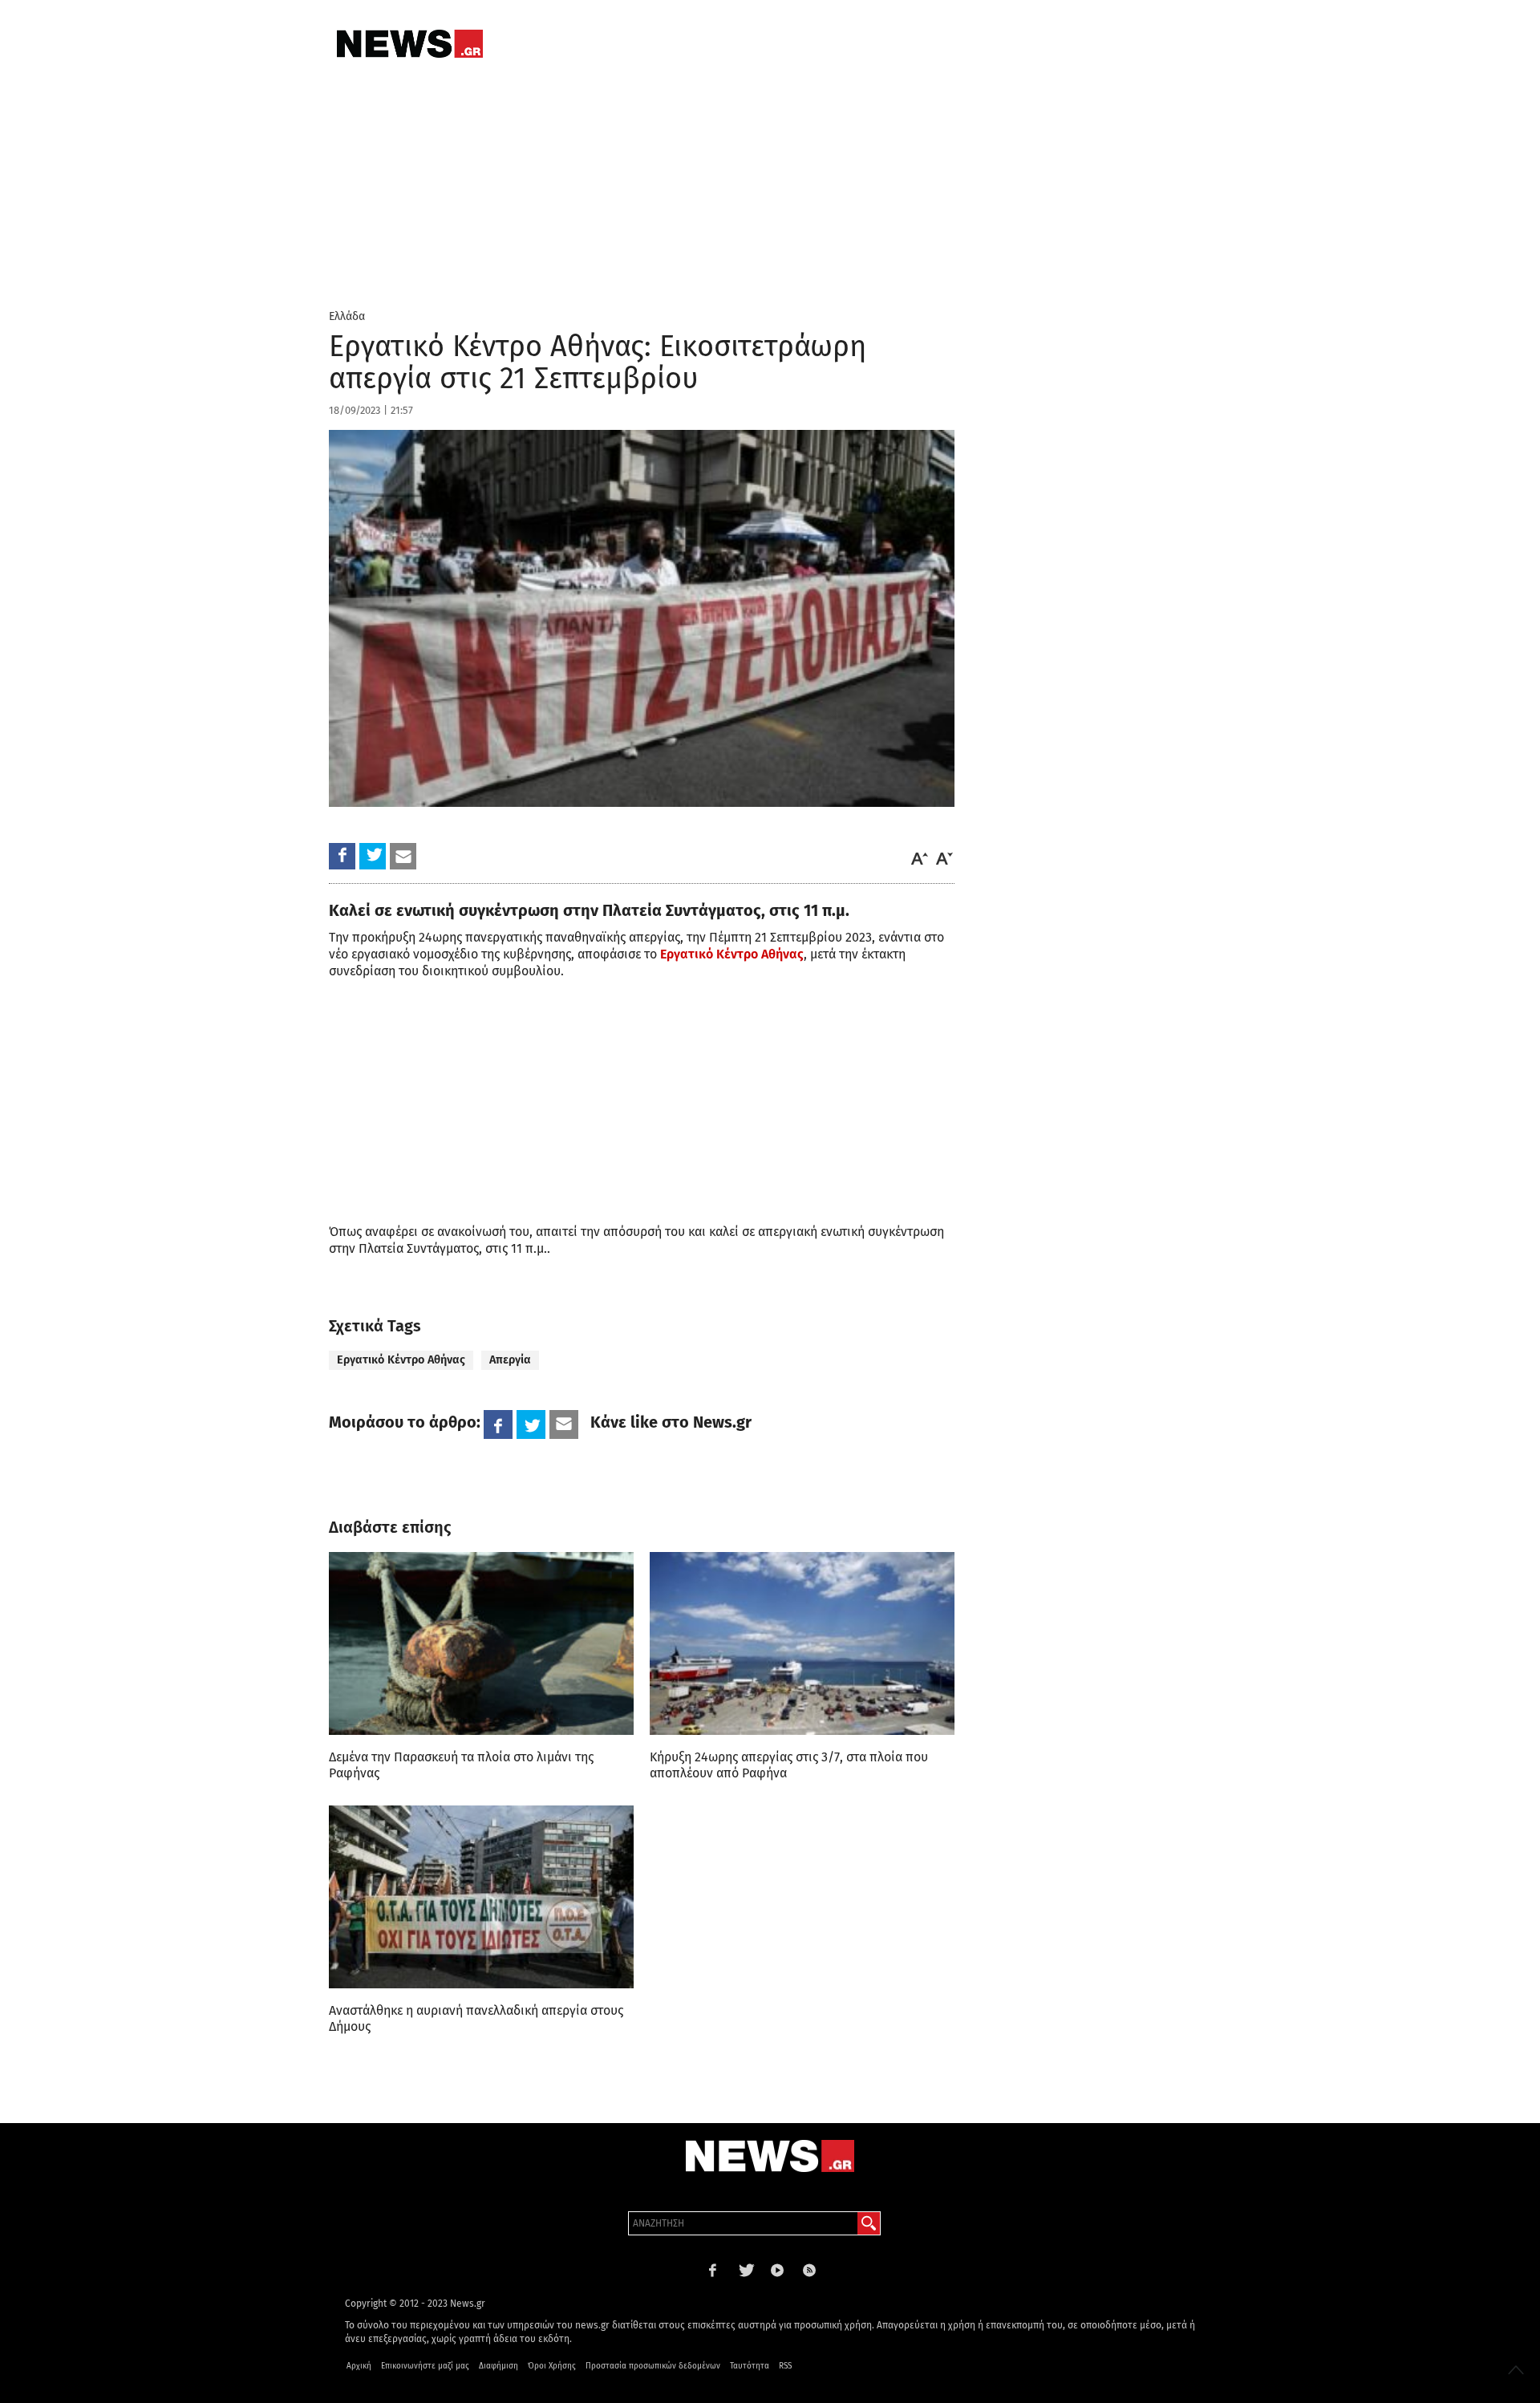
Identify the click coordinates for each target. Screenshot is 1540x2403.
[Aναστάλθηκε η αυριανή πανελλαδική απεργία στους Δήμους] (481, 1897)
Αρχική (359, 2366)
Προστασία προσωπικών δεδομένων (653, 2366)
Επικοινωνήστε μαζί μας (425, 2366)
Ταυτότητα (750, 2366)
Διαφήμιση (498, 2366)
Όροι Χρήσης (552, 2366)
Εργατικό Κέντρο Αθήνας (732, 954)
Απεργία (510, 1360)
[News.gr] (410, 44)
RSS (785, 2366)
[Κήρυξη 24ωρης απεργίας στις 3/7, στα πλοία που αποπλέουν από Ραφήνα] (802, 1643)
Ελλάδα (347, 316)
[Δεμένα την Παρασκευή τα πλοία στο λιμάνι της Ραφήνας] (481, 1643)
